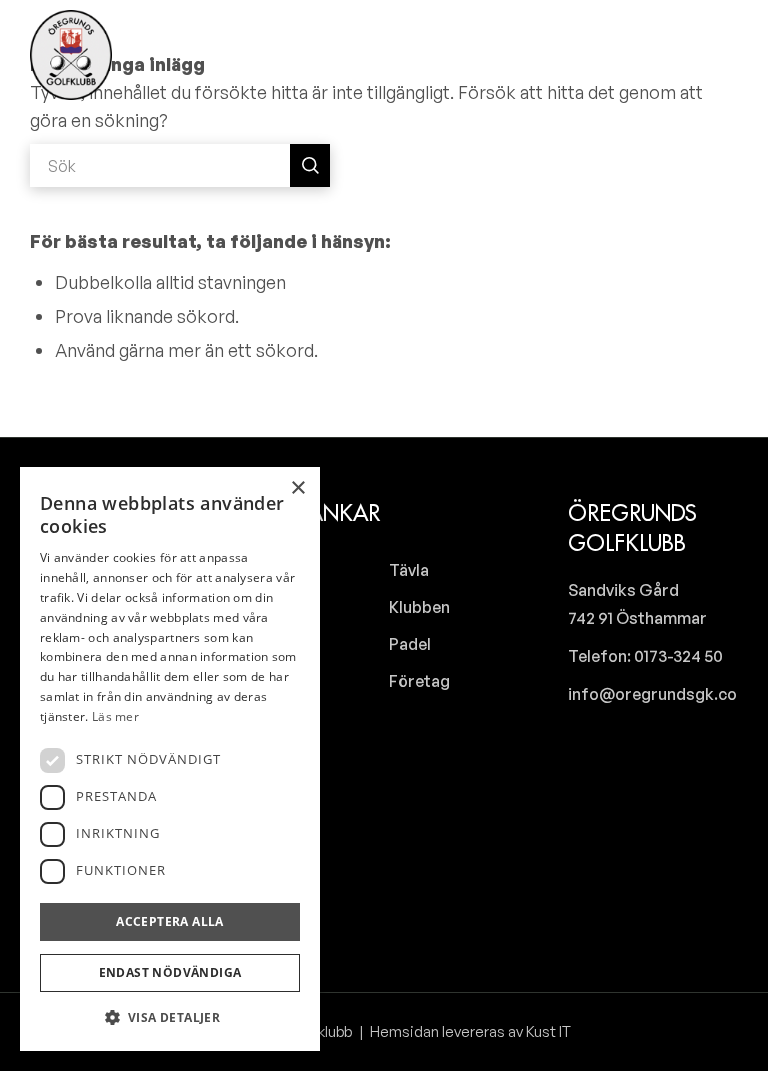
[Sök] (667, 55)
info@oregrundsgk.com (659, 694)
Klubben (419, 607)
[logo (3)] (71, 55)
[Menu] (720, 55)
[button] (170, 1018)
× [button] (297, 488)
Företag (419, 681)
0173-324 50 (677, 656)
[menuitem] (667, 55)
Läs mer (115, 716)
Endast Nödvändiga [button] (170, 972)
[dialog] (170, 759)
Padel (410, 644)
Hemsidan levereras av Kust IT (469, 1031)
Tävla (409, 570)
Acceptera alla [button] (170, 921)
